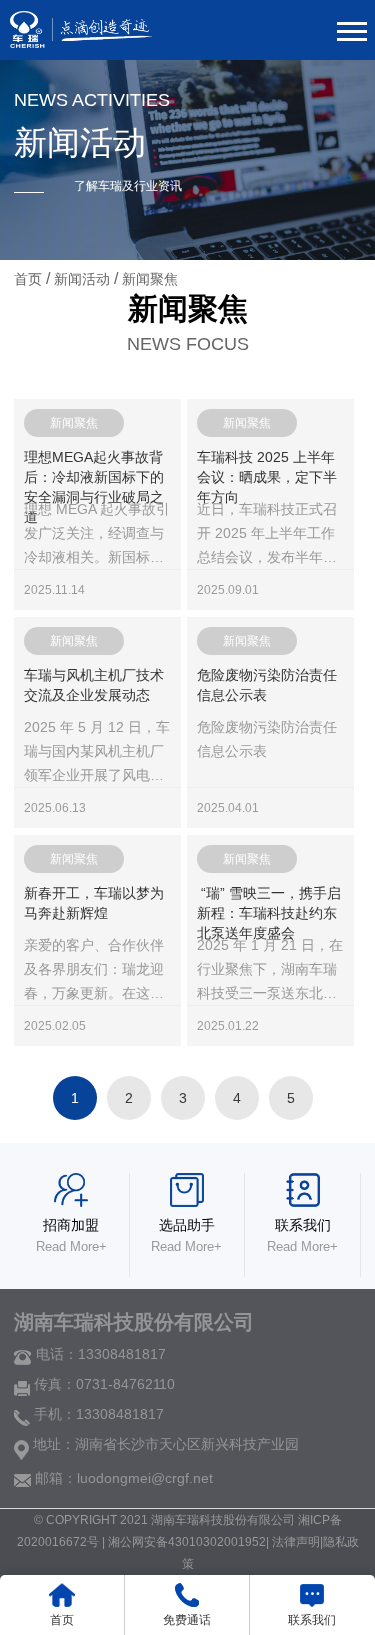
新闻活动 (84, 279)
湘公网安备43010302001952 (187, 1542)
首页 (28, 279)
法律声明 (296, 1542)
